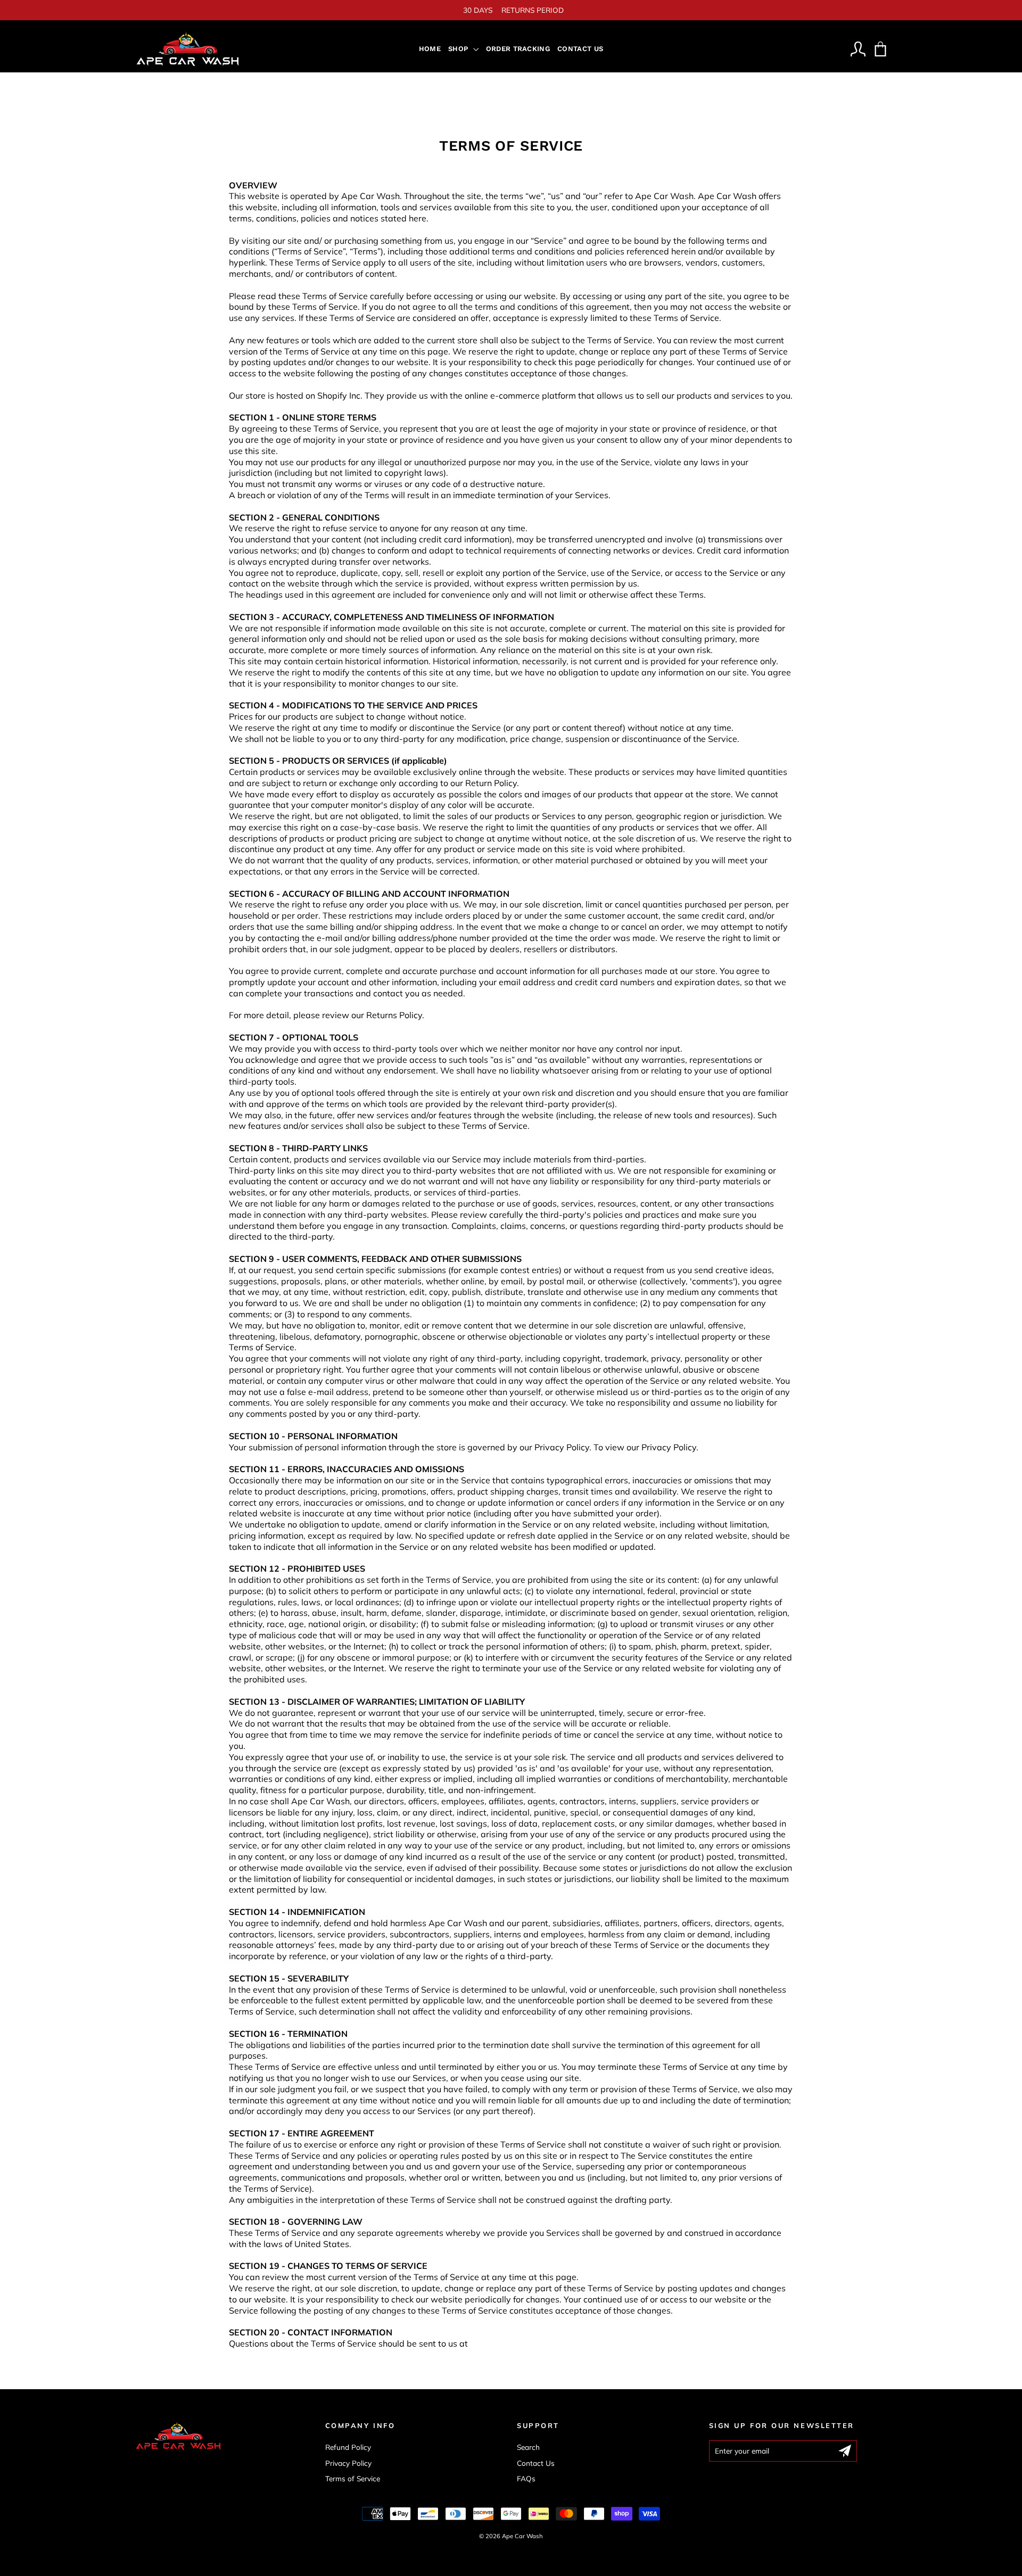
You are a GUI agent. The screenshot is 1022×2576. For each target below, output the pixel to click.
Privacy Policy (348, 2463)
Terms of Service (353, 2478)
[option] (511, 10)
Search (528, 2447)
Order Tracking (518, 49)
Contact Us (580, 49)
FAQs (526, 2478)
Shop (459, 49)
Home (430, 49)
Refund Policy (348, 2447)
